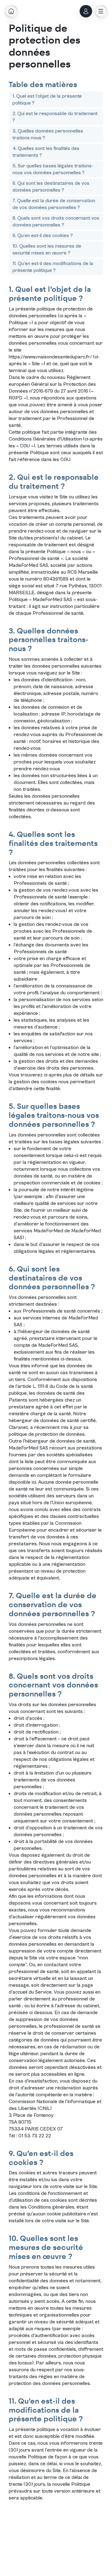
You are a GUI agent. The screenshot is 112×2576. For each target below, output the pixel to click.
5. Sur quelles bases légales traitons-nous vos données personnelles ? (53, 169)
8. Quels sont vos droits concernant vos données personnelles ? (56, 222)
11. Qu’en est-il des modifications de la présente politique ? (53, 267)
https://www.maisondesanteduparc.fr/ (50, 357)
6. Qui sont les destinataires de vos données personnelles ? (51, 187)
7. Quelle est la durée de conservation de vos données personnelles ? (54, 204)
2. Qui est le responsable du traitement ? (55, 117)
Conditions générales (51, 2207)
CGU (65, 460)
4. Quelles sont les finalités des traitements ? (46, 152)
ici (34, 1482)
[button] (101, 11)
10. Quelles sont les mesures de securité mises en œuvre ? (47, 250)
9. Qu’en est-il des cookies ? (43, 236)
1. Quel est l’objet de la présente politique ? (47, 100)
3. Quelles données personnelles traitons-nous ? (48, 134)
